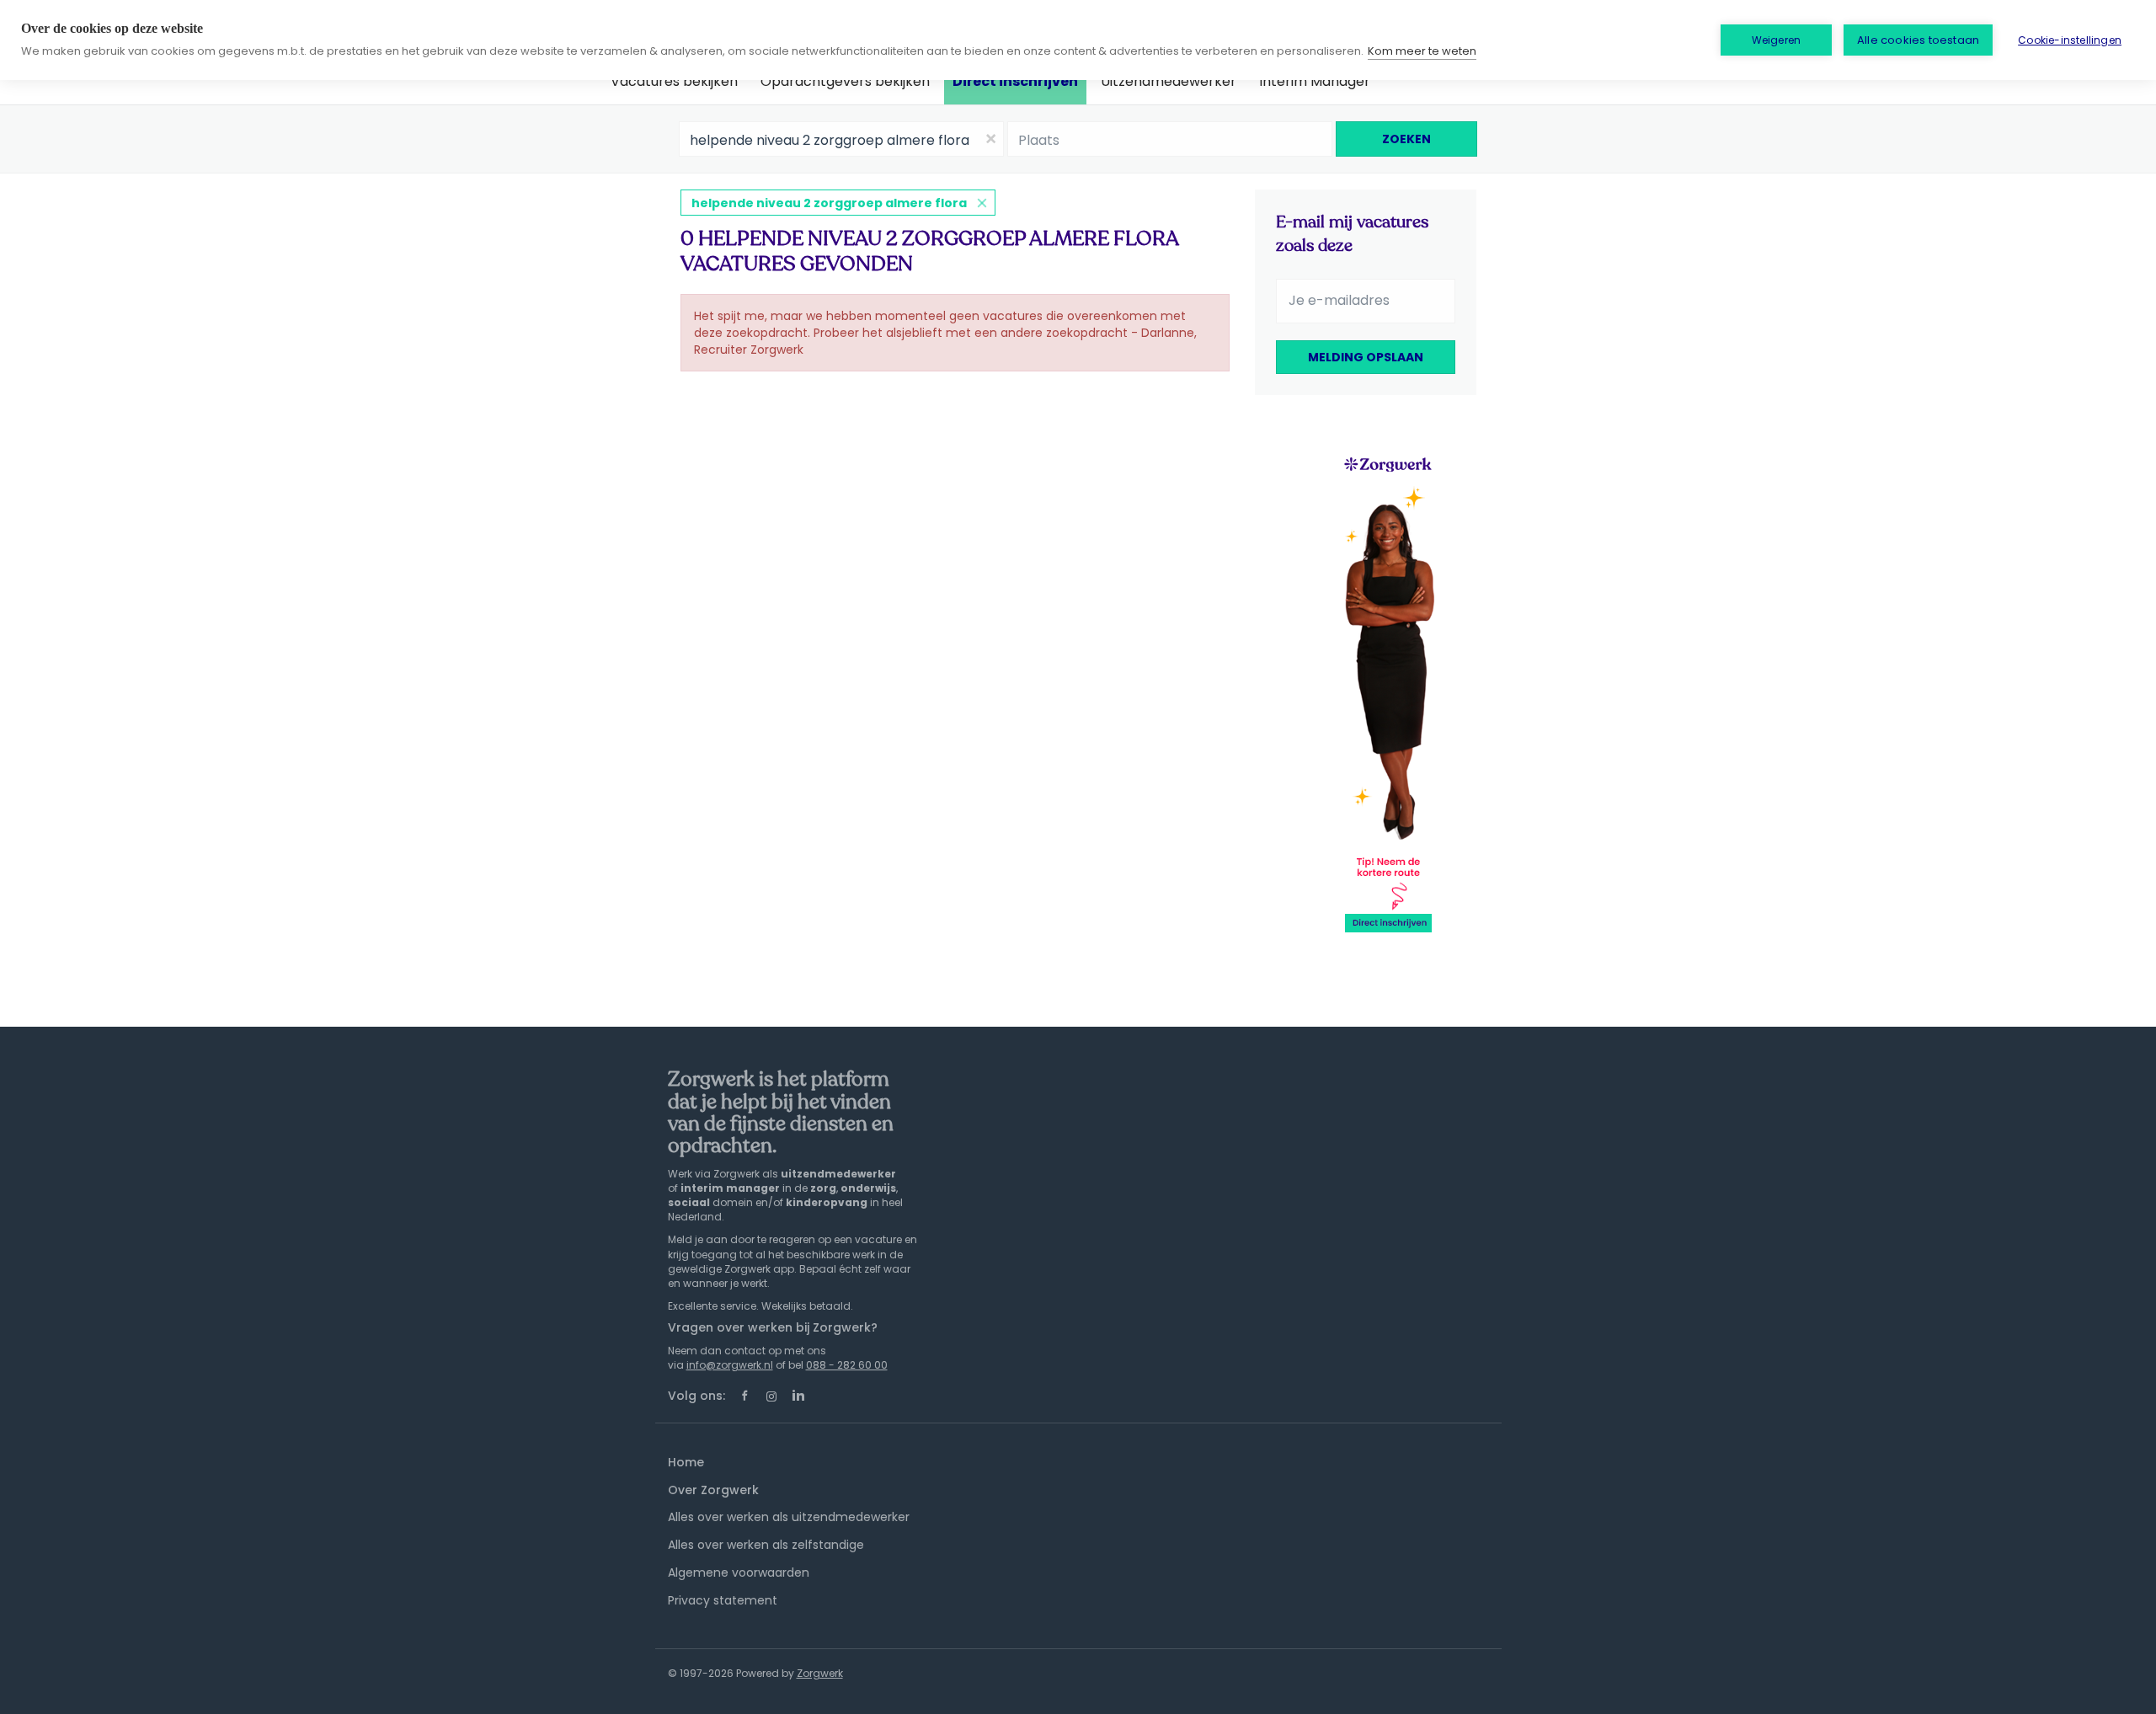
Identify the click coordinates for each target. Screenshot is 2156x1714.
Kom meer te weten (1422, 51)
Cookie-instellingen (2070, 40)
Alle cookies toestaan (1918, 40)
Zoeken (1406, 139)
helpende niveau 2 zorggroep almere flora (829, 203)
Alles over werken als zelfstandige (766, 1545)
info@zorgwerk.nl (730, 1365)
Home (686, 1462)
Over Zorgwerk (713, 1490)
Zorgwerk (820, 1673)
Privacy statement (723, 1600)
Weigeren (1777, 40)
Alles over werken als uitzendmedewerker (789, 1517)
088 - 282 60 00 (847, 1365)
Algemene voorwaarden (739, 1573)
